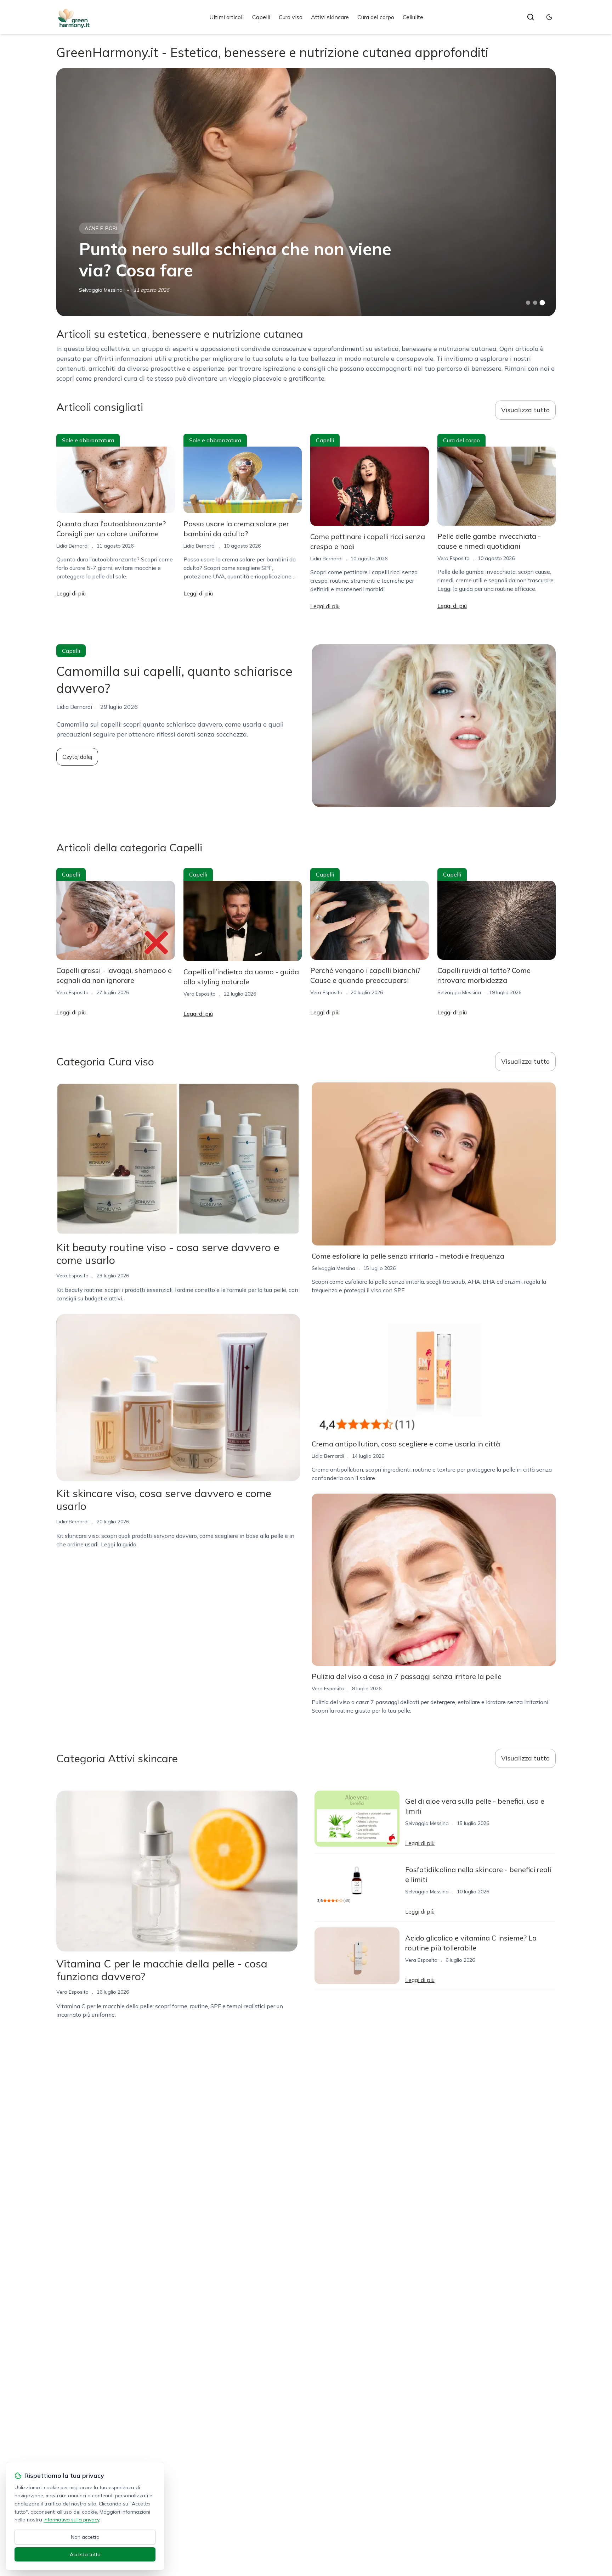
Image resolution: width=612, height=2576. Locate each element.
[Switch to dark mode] (549, 17)
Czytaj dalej (77, 757)
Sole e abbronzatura (88, 440)
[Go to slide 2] (535, 303)
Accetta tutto (85, 2554)
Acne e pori (101, 228)
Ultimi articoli (226, 17)
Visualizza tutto (525, 410)
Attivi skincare (330, 17)
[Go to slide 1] (528, 303)
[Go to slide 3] (542, 303)
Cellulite (413, 17)
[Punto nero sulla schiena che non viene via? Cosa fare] (306, 192)
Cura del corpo (376, 17)
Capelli (261, 17)
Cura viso (291, 17)
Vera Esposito (454, 558)
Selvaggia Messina (101, 290)
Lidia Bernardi (72, 546)
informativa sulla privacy (71, 2520)
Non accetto (85, 2537)
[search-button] (531, 17)
